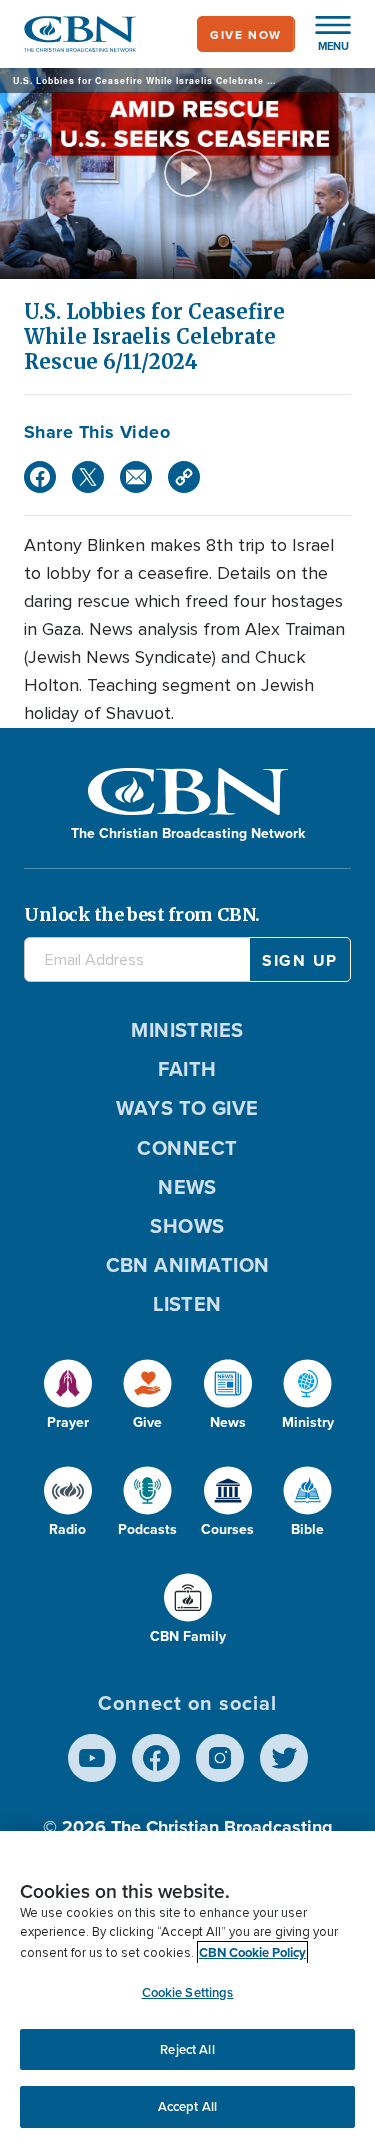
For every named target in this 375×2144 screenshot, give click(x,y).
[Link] (184, 477)
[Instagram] (220, 1758)
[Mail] (136, 477)
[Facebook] (40, 477)
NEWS (187, 1186)
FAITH (187, 1068)
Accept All (187, 2106)
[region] (187, 1987)
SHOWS (187, 1225)
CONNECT (187, 1147)
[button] (323, 34)
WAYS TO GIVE (187, 1107)
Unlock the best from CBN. (142, 914)
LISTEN (187, 1303)
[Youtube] (92, 1758)
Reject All (187, 2049)
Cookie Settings (188, 1992)
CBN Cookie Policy (252, 1952)
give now (246, 34)
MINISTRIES (187, 1029)
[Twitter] (88, 477)
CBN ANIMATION (188, 1264)
